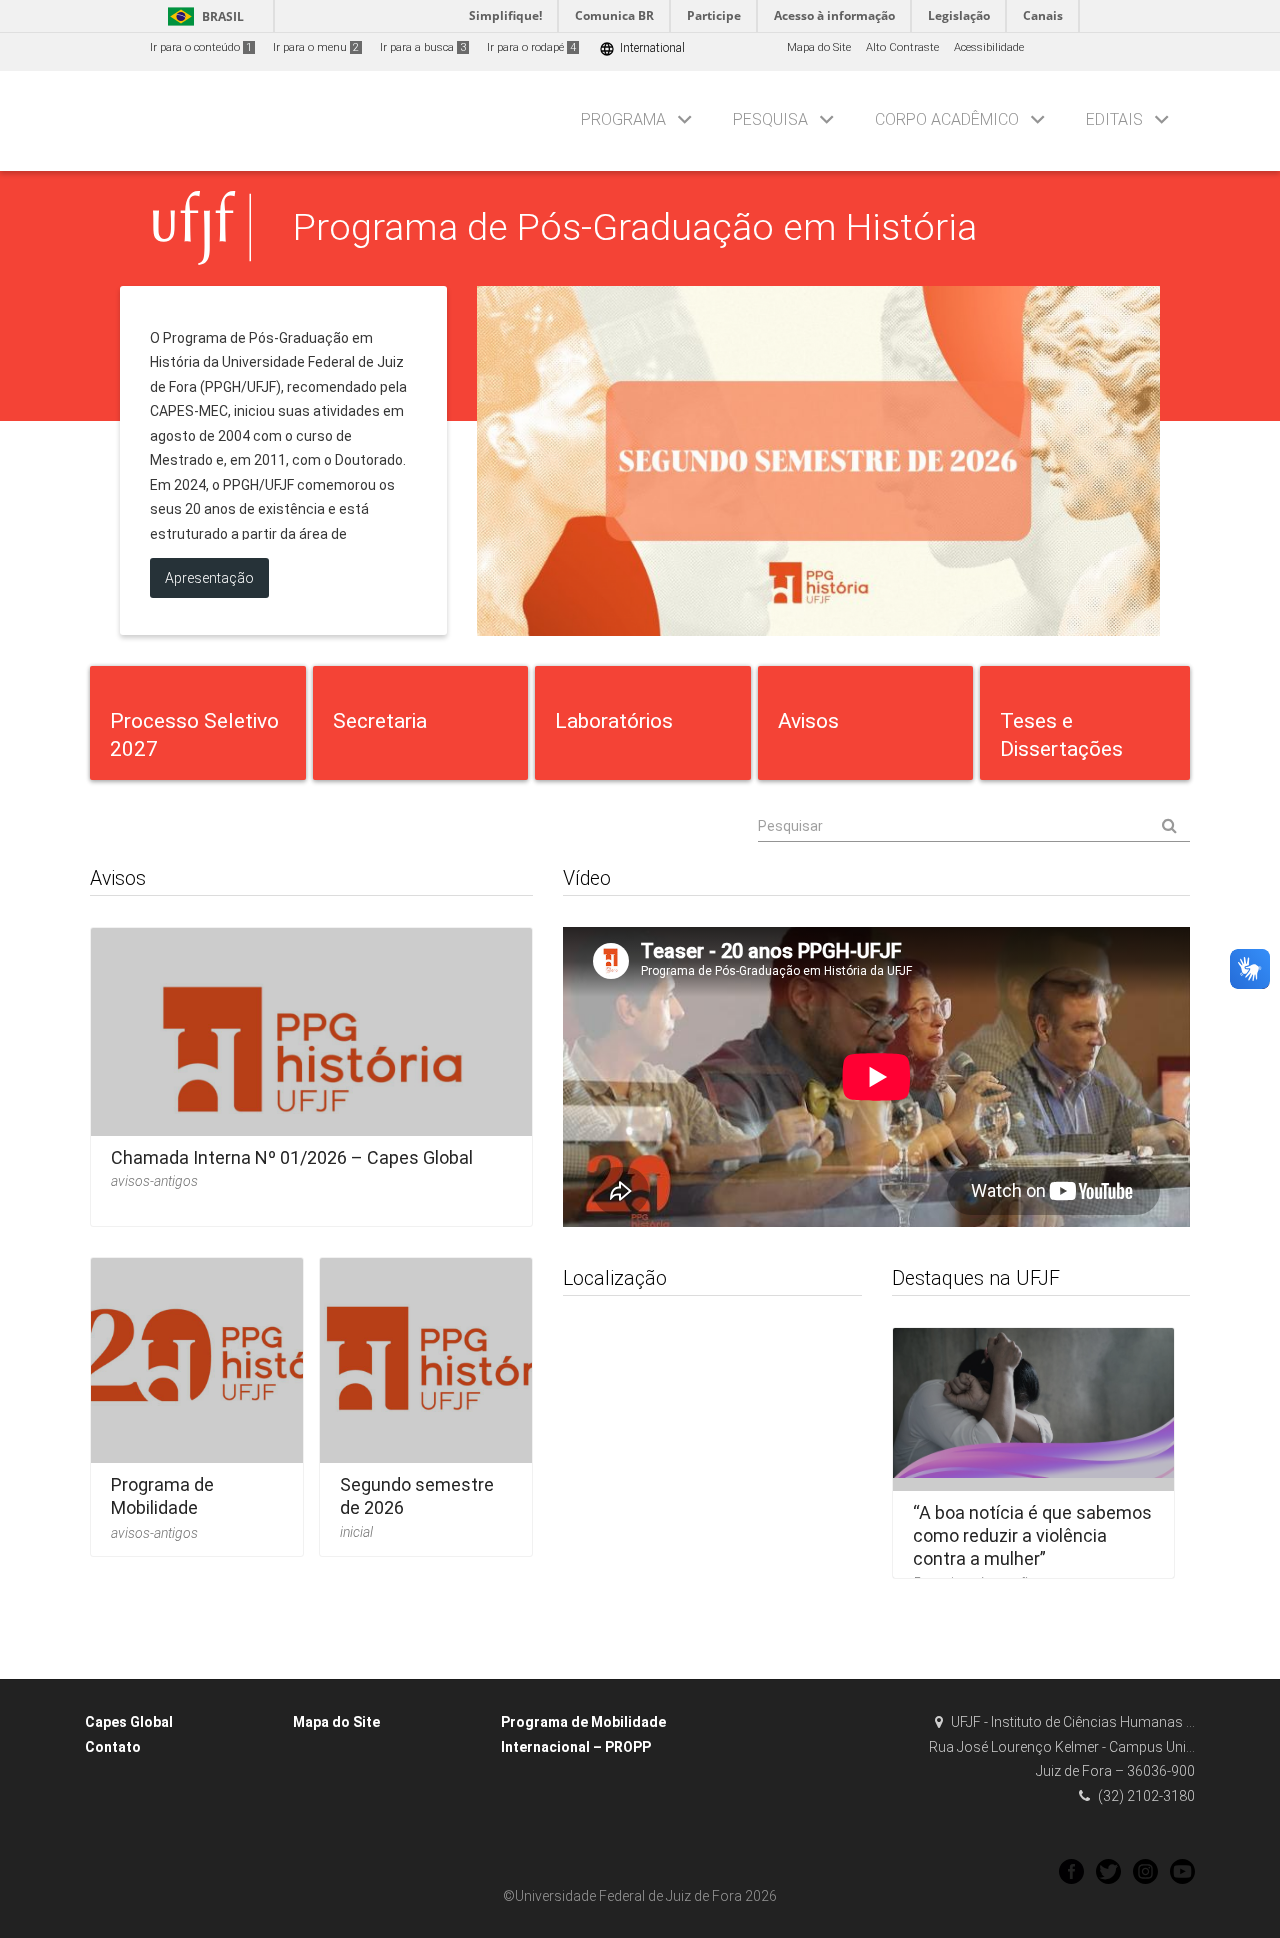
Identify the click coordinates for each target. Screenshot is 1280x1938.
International (642, 48)
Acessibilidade (989, 47)
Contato (113, 1747)
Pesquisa (770, 119)
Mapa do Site (819, 47)
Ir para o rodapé (531, 47)
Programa (623, 119)
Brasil (202, 16)
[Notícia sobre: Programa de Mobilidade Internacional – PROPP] (197, 1400)
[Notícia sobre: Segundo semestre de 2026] (426, 1400)
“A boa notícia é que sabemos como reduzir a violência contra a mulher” (1032, 1536)
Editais (1114, 119)
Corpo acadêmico (947, 119)
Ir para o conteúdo (201, 47)
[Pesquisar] (974, 826)
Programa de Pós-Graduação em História (635, 227)
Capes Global (129, 1722)
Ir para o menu (316, 47)
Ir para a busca (423, 47)
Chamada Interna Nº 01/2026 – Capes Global (292, 1157)
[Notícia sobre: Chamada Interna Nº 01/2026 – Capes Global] (311, 1070)
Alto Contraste (902, 47)
